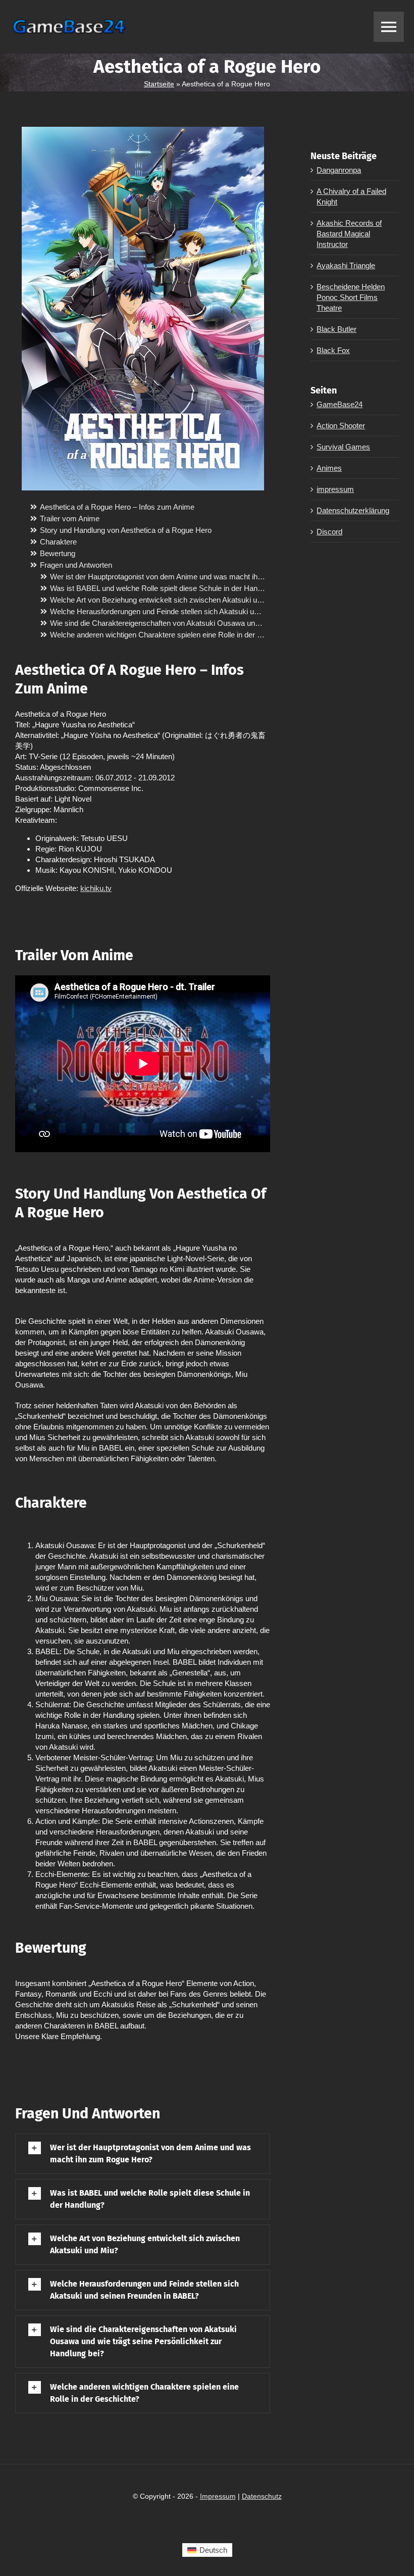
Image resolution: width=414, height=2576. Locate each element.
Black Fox (333, 350)
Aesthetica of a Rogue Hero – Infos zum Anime (117, 507)
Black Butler (337, 329)
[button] (143, 2154)
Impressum (218, 2496)
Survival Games (343, 447)
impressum (335, 489)
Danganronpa (339, 170)
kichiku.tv (96, 888)
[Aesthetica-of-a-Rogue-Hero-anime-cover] (143, 131)
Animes (329, 468)
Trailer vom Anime (70, 518)
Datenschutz (262, 2496)
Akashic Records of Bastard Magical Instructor (349, 234)
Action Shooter (341, 426)
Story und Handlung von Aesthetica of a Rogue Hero (126, 530)
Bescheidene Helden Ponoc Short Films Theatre (351, 297)
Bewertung (58, 553)
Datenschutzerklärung (353, 510)
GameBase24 (340, 404)
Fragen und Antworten (76, 565)
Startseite (159, 84)
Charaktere (58, 542)
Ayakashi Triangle (346, 265)
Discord (329, 532)
